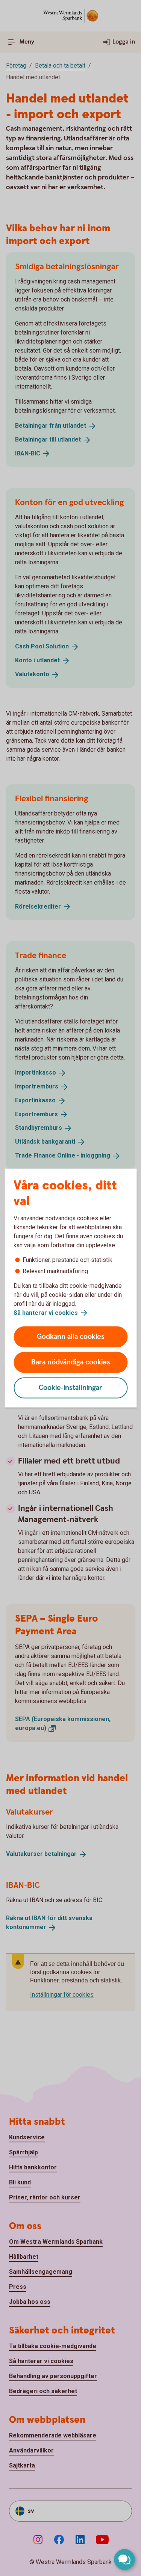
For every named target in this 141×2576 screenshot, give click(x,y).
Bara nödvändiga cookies (71, 1362)
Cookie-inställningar (70, 1388)
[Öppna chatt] (124, 2559)
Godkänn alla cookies (71, 1337)
